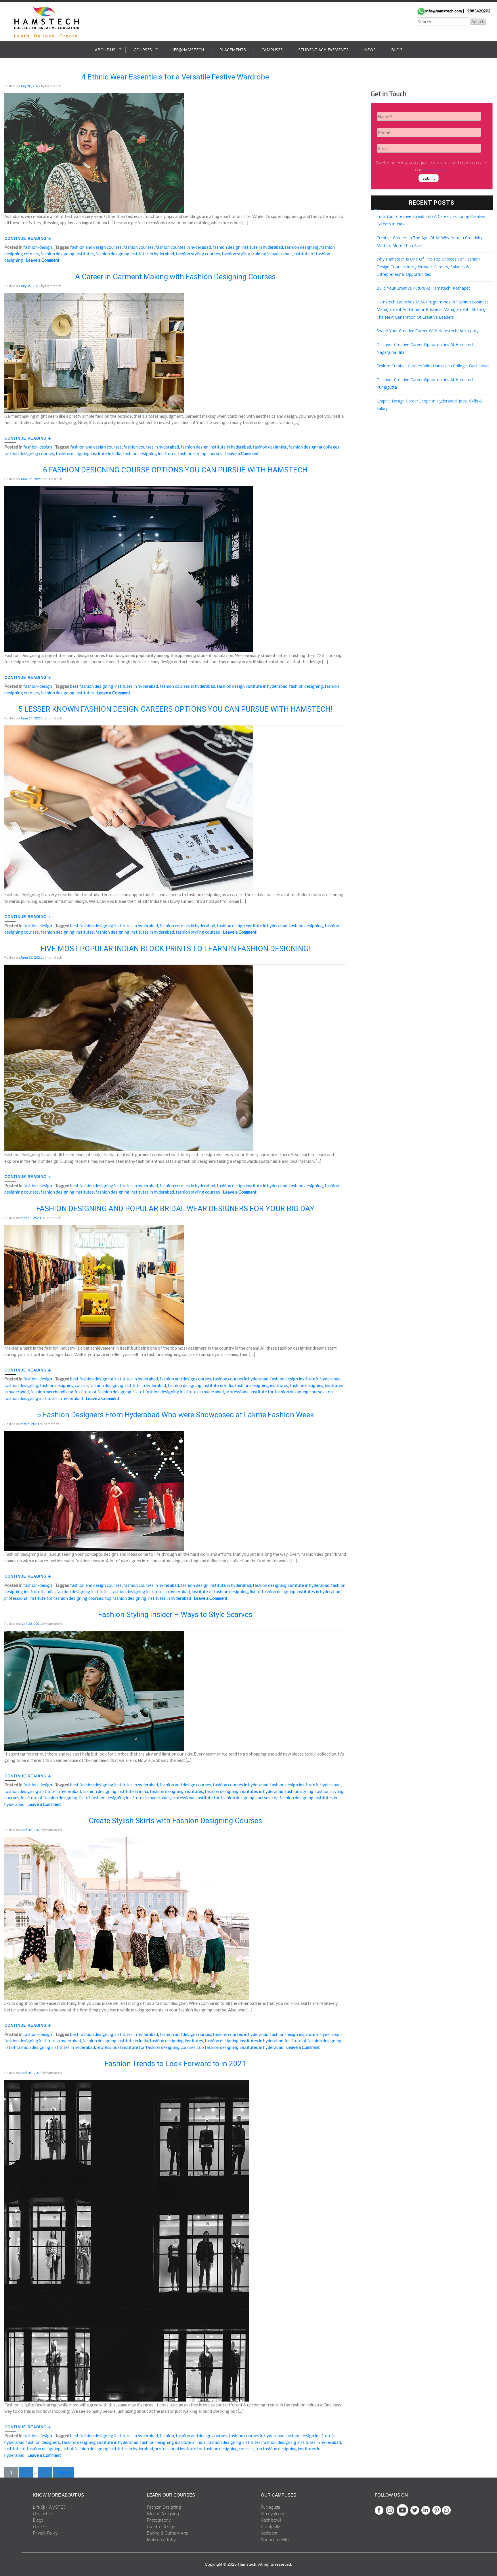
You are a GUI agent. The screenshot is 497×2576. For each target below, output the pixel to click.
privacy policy (435, 170)
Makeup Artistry (161, 2540)
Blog (397, 50)
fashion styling (299, 1791)
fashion (167, 2436)
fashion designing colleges (314, 447)
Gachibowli (271, 2520)
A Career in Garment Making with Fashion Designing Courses (175, 277)
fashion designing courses (29, 453)
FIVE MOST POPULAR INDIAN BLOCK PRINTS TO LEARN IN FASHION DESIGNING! (175, 949)
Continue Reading (26, 239)
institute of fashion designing (103, 1392)
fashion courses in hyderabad (183, 247)
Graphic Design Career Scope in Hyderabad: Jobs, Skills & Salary (429, 405)
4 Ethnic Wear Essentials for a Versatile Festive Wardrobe (175, 77)
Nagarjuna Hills (275, 2540)
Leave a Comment (43, 260)
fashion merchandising (52, 1392)
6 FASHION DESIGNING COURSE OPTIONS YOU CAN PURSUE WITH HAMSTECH (175, 470)
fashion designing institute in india (89, 453)
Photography (159, 2520)
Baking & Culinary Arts (168, 2533)
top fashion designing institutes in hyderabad (148, 1598)
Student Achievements (323, 50)
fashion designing (302, 247)
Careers (40, 2527)
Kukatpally (270, 2527)
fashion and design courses (96, 247)
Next (64, 2472)
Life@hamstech (187, 50)
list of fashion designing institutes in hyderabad (178, 1392)
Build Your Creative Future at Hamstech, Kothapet (423, 288)
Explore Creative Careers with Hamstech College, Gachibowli (433, 366)
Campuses (272, 50)
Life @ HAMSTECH (51, 2507)
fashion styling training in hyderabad (257, 254)
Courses (143, 50)
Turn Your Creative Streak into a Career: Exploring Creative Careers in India (431, 220)
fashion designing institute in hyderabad (128, 1385)
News (370, 50)
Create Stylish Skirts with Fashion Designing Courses (175, 1821)
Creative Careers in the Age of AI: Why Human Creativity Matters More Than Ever (429, 242)
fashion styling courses (198, 254)
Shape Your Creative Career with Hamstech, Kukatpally (428, 331)
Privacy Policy (45, 2533)
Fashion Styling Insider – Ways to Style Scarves (175, 1614)
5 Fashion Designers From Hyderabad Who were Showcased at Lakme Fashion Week (175, 1415)
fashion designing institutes (67, 254)
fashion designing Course (64, 1385)
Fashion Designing (164, 2507)
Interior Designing (163, 2514)
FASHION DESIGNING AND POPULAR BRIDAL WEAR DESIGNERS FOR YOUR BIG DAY (175, 1209)
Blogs (38, 2520)
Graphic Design (161, 2527)
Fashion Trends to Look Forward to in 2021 (175, 2064)
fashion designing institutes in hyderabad (135, 254)
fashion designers (43, 2442)
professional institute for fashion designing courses (275, 1392)
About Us (105, 50)
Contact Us (43, 2514)
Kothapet (269, 2533)
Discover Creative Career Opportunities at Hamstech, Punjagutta (426, 383)
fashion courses (138, 247)
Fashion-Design (38, 247)
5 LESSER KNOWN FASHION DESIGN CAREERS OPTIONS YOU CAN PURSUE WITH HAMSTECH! (175, 709)
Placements (233, 50)
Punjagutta (271, 2507)
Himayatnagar (274, 2514)
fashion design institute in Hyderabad (248, 247)
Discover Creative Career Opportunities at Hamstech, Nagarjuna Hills (426, 348)
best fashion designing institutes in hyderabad (114, 686)
